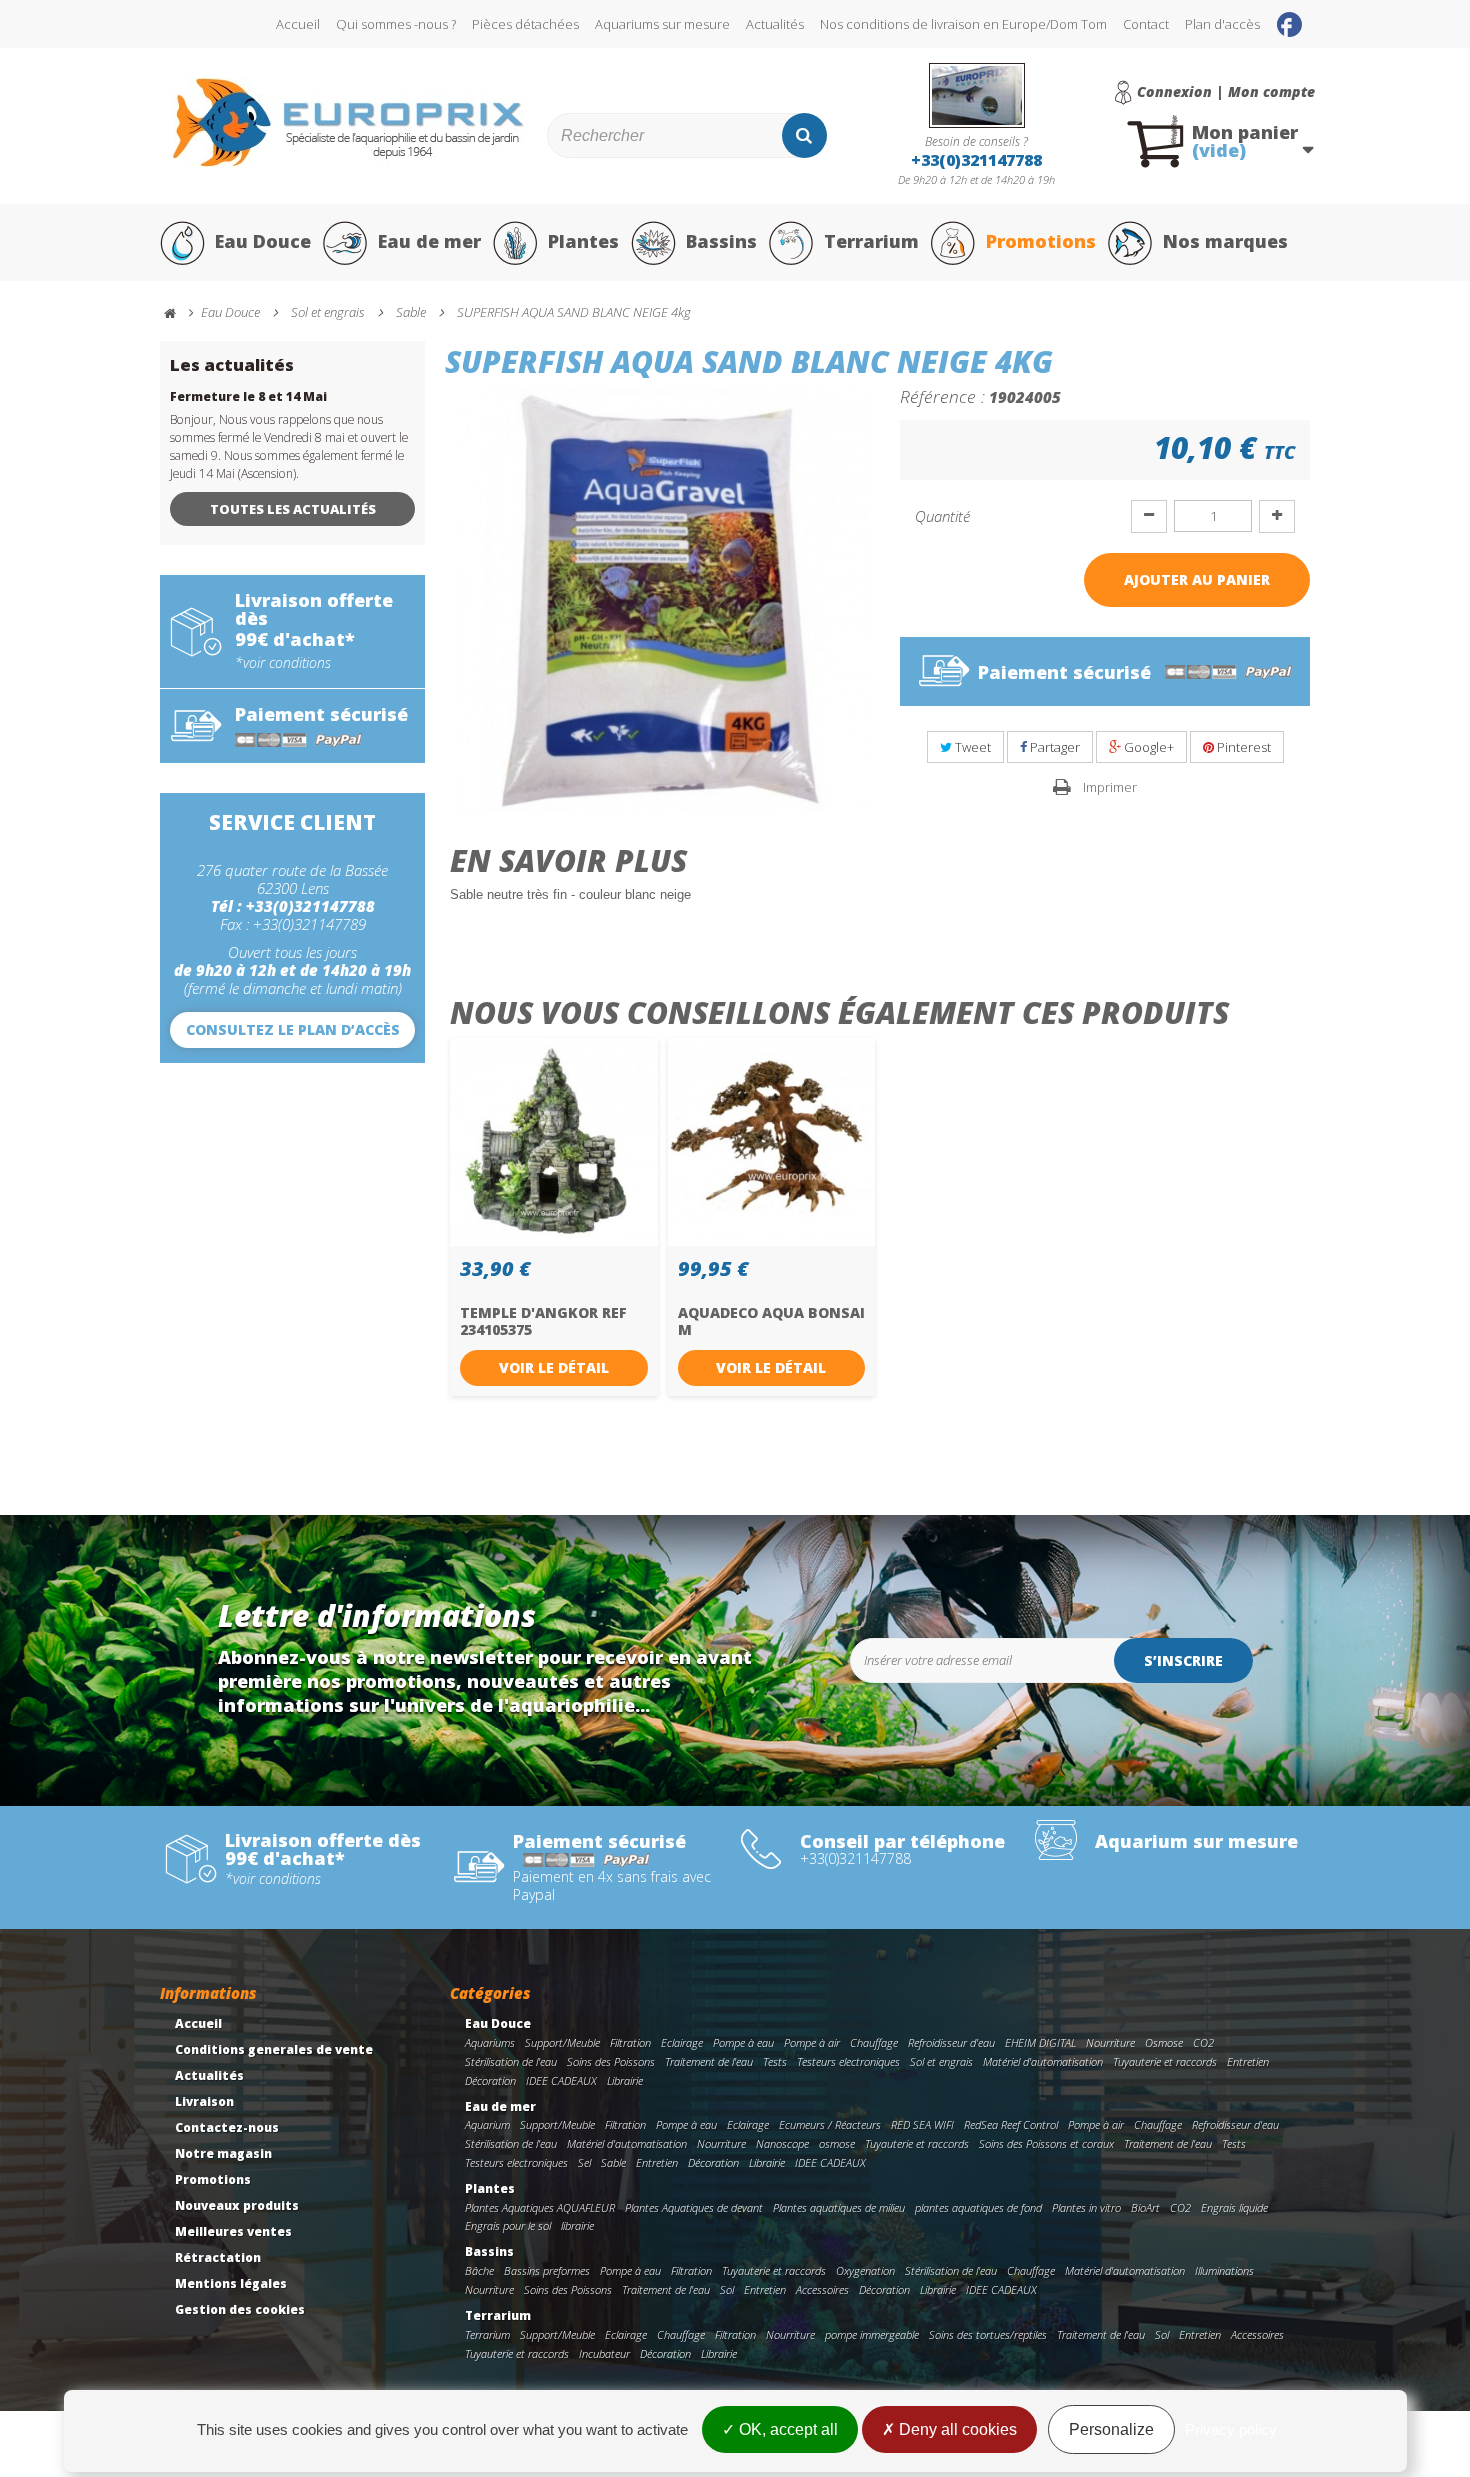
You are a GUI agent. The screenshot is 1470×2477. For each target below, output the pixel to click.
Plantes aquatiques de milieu (839, 2207)
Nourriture (1110, 2042)
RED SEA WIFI (922, 2124)
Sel (584, 2162)
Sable (613, 2162)
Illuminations (1224, 2270)
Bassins (721, 241)
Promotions (1041, 241)
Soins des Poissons (611, 2061)
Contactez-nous (227, 2127)
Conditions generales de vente (274, 2049)
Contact (1146, 24)
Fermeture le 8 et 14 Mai (248, 396)
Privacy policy (1231, 2429)
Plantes (583, 241)
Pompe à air (812, 2042)
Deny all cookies (956, 2429)
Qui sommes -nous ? (396, 24)
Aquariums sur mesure (662, 24)
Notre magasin (223, 2153)
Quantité (942, 516)
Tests (775, 2061)
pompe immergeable (872, 2334)
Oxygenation (865, 2270)
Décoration (490, 2080)
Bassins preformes (547, 2270)
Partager (1053, 747)
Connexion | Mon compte (1226, 92)
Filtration (630, 2042)
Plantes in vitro (1086, 2207)
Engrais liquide (1234, 2207)
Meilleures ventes (233, 2231)
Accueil (298, 24)
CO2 (1203, 2042)
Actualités (775, 24)
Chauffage (874, 2042)
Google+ (1147, 747)
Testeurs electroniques (848, 2061)
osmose (837, 2143)
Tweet (971, 747)
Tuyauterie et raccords (1165, 2061)
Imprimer (1110, 787)
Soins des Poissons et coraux (1046, 2143)
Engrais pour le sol (508, 2225)
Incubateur (604, 2353)
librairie (577, 2225)
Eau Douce (263, 241)
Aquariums (490, 2042)
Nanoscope (782, 2143)
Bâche (479, 2270)
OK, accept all (786, 2429)
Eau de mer (429, 241)
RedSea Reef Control (1011, 2124)
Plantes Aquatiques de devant (694, 2207)
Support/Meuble (562, 2042)
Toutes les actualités (293, 509)
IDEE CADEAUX (561, 2080)
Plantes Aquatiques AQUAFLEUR (540, 2207)
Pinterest (1242, 747)
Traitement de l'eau (709, 2061)
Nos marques (1225, 241)
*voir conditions (283, 663)
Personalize (1111, 2429)
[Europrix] (348, 122)
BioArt (1145, 2207)
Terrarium (871, 241)
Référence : (942, 396)
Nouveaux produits (237, 2205)
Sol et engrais (941, 2061)
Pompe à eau (743, 2042)
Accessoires (822, 2289)
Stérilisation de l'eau (511, 2061)
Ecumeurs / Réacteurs (830, 2124)
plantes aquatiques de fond (978, 2207)
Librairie (625, 2080)
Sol (727, 2289)
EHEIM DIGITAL (1040, 2042)
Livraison (204, 2101)
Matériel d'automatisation (1043, 2061)
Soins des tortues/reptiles (988, 2334)
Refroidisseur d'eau (951, 2042)
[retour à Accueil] (179, 313)
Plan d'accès (1222, 24)
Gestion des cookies (240, 2309)
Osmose (1164, 2042)
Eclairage (682, 2042)
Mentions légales (231, 2283)
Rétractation (218, 2257)
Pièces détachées (525, 24)
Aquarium (487, 2124)
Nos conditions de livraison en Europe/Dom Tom (963, 24)
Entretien (1248, 2061)
